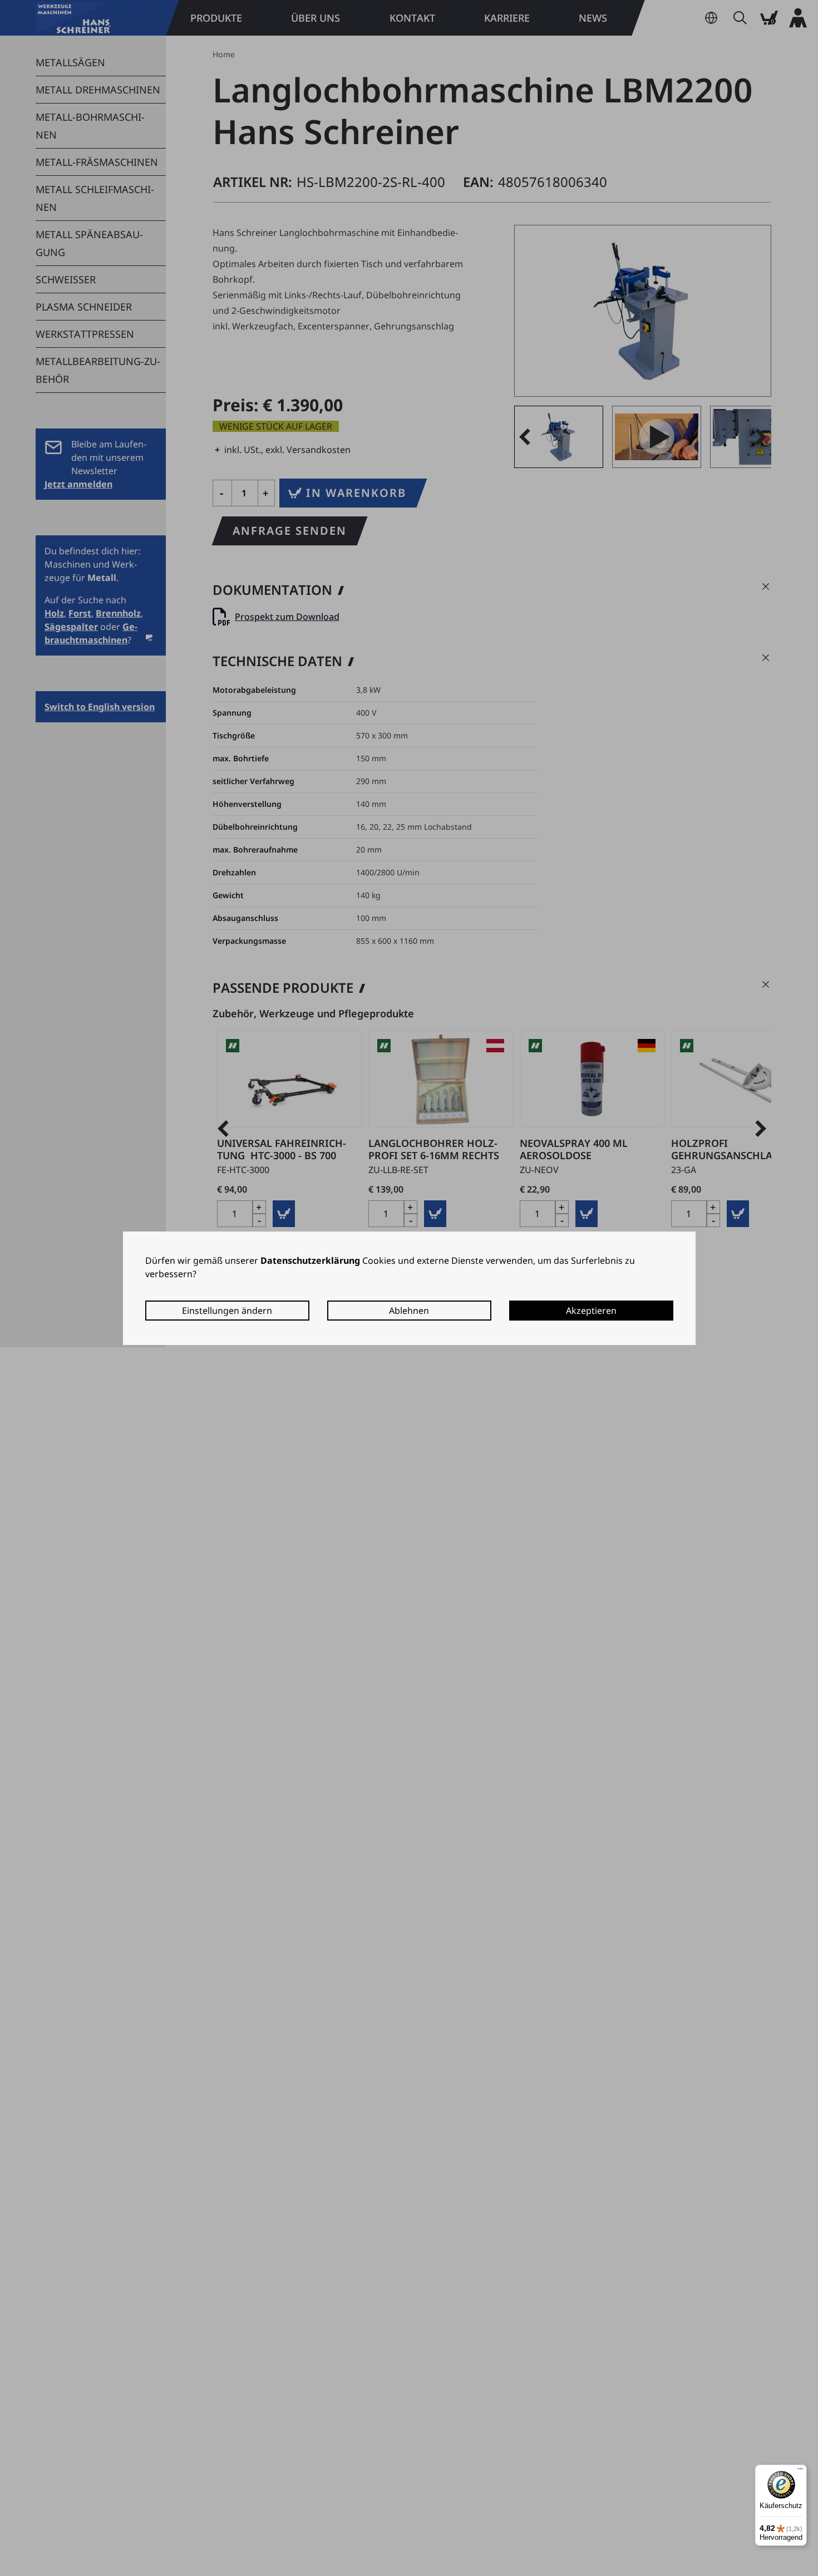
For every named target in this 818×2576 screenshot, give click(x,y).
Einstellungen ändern (227, 1311)
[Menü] (800, 2471)
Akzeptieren (591, 1311)
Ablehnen (409, 1311)
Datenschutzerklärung (310, 1260)
